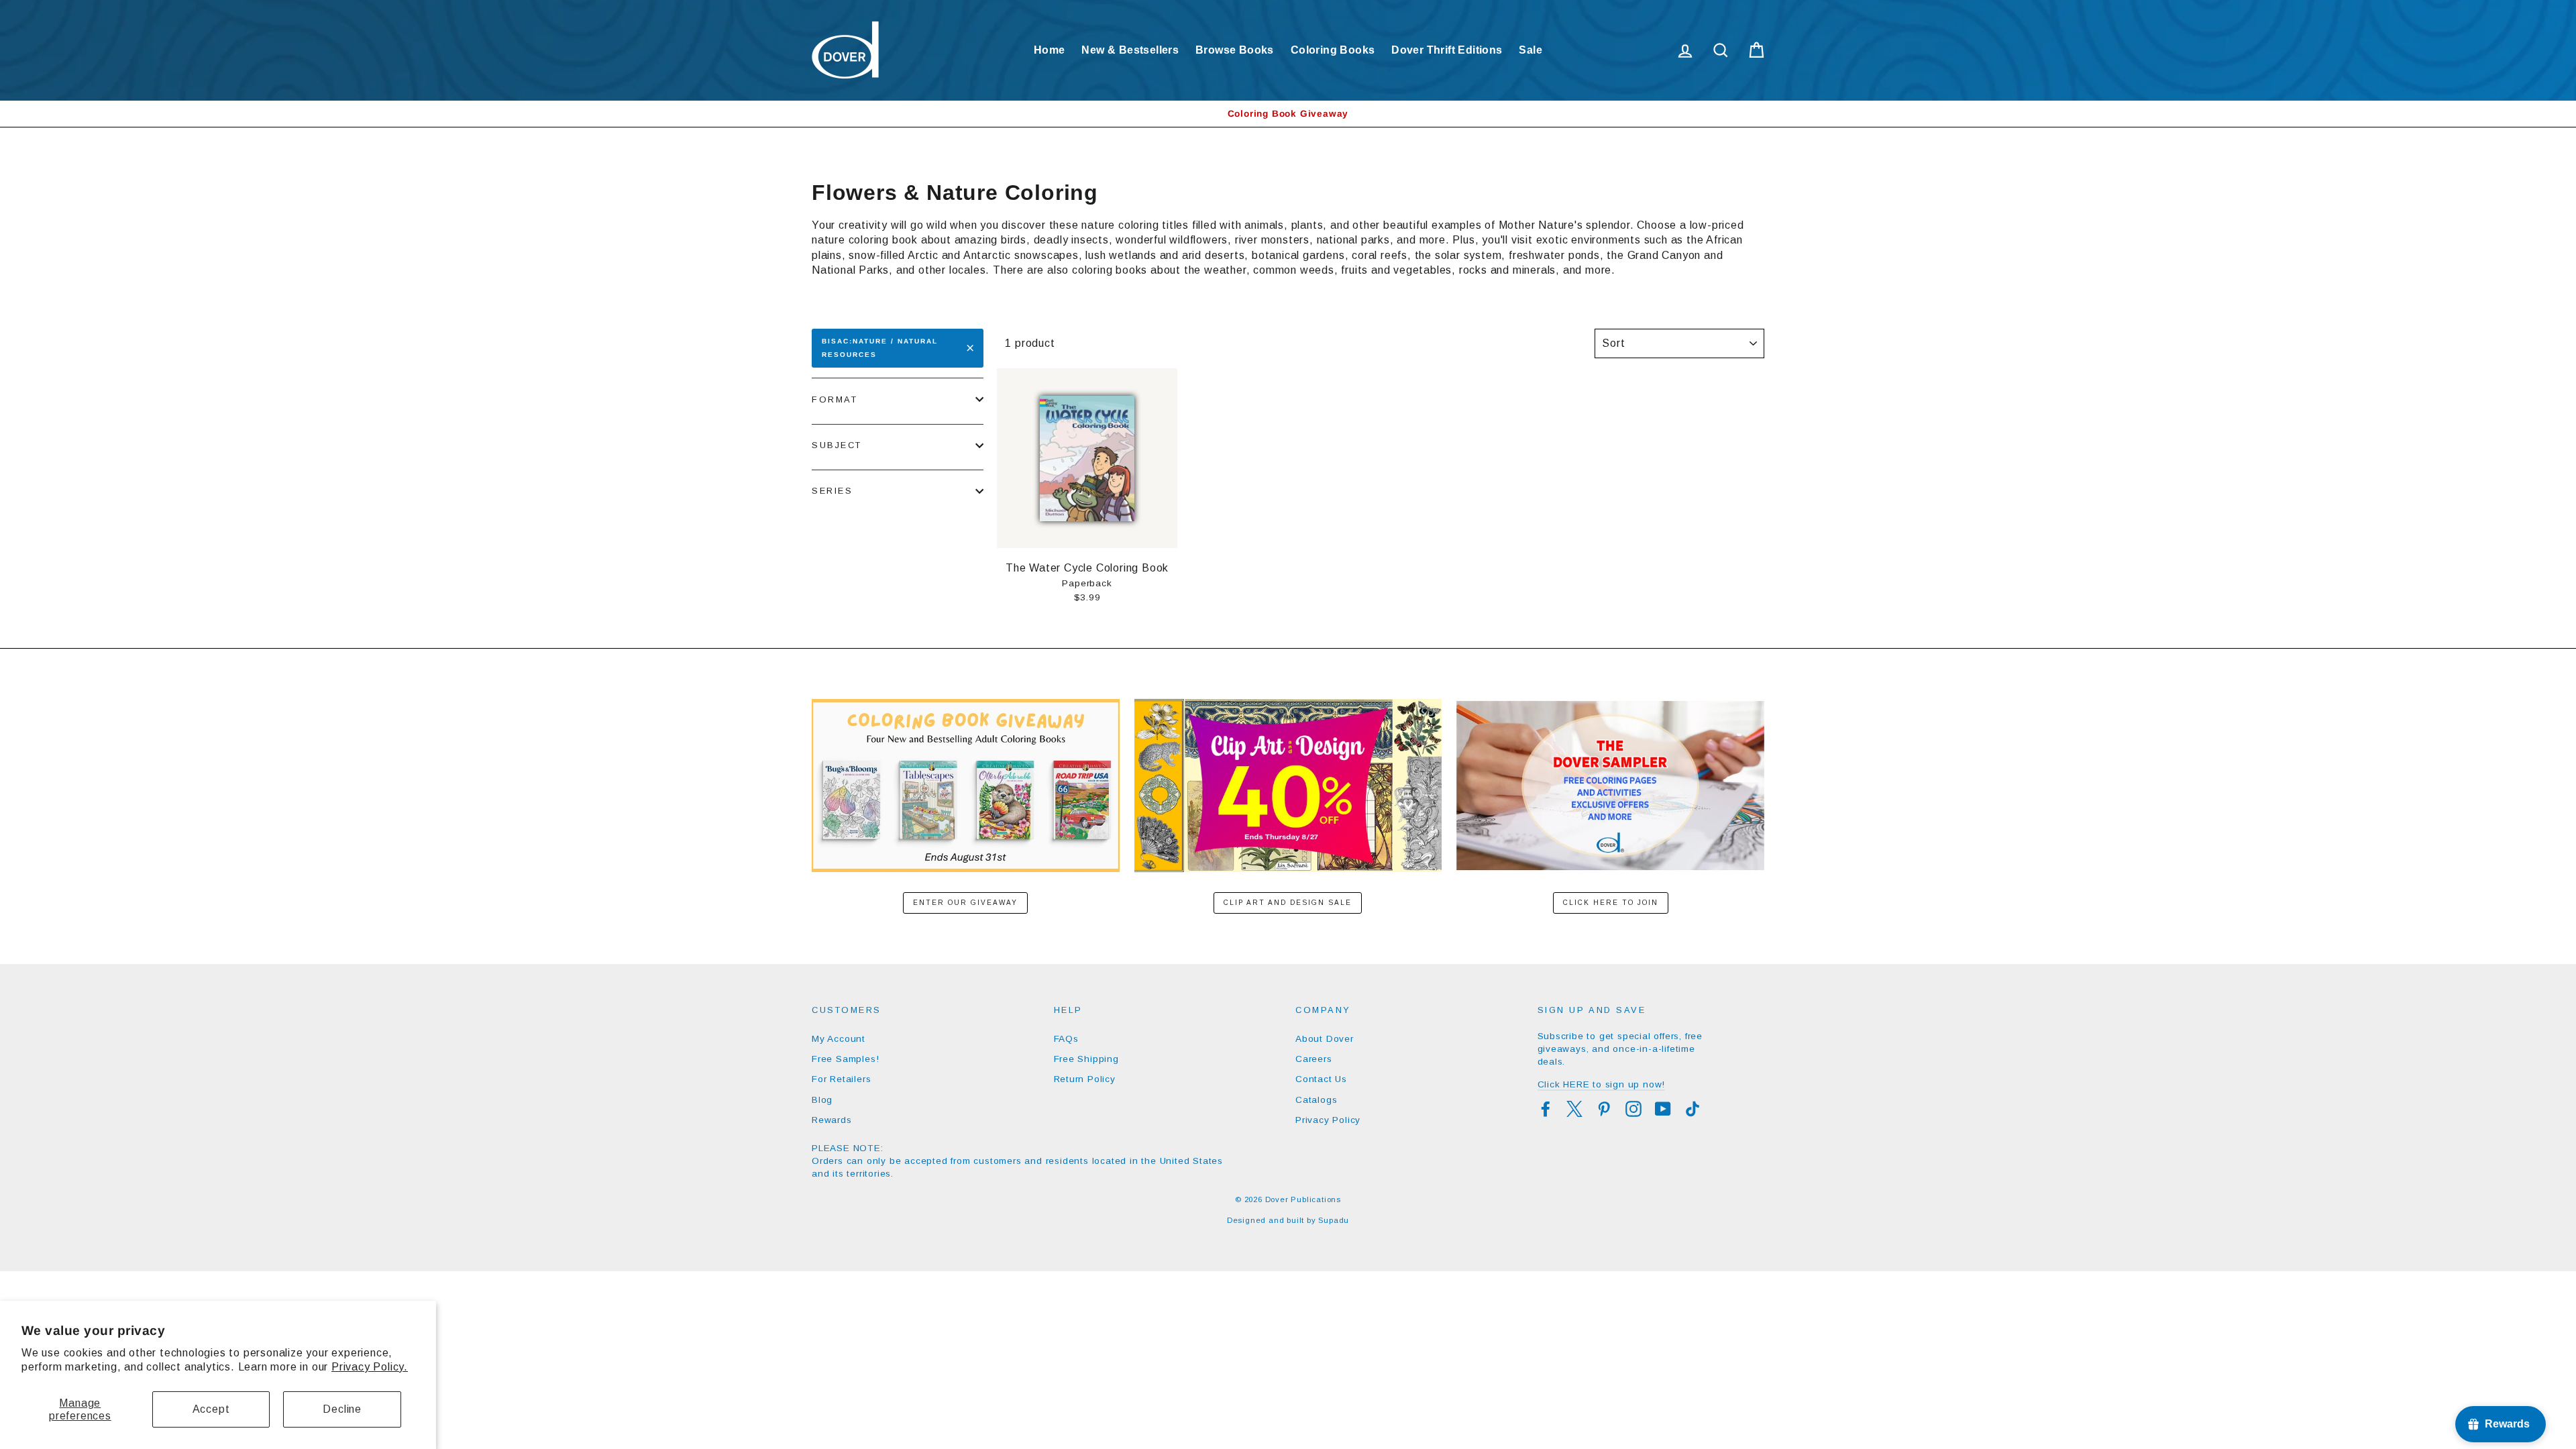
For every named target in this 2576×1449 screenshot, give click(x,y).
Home (1050, 50)
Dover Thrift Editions (1447, 50)
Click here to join (1611, 903)
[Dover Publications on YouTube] (1663, 1109)
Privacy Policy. (370, 1367)
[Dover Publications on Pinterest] (1604, 1109)
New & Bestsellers (1130, 50)
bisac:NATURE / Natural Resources (880, 348)
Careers (1314, 1059)
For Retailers (841, 1079)
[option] (1288, 114)
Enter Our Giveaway (965, 903)
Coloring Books (1333, 50)
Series (832, 491)
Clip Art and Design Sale (1288, 903)
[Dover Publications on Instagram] (1633, 1109)
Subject (837, 445)
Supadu (1334, 1220)
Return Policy (1085, 1079)
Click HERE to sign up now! (1602, 1084)
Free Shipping (1086, 1059)
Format (835, 399)
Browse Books (1235, 50)
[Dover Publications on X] (1574, 1109)
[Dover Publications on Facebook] (1546, 1109)
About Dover (1325, 1039)
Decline (342, 1409)
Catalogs (1316, 1100)
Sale (1531, 50)
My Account (839, 1039)
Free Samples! (845, 1059)
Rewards (832, 1120)
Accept (211, 1409)
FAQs (1066, 1039)
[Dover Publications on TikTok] (1693, 1109)
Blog (822, 1100)
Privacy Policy (1328, 1120)
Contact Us (1321, 1079)
